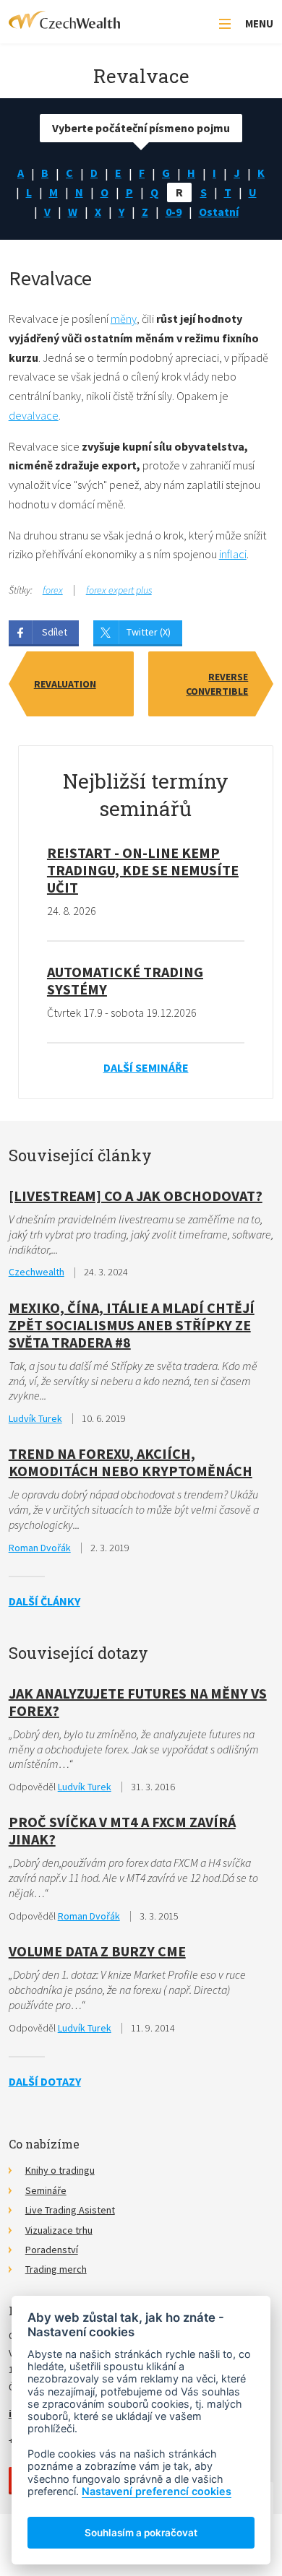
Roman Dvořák (40, 1548)
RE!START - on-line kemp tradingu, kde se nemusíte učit (143, 870)
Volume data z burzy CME (97, 1951)
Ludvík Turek (35, 1418)
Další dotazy (45, 2081)
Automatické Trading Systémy (125, 980)
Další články (44, 1601)
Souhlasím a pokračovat (141, 2533)
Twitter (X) (149, 632)
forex (53, 590)
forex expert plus (119, 590)
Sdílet (55, 632)
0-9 (174, 212)
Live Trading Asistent (70, 2210)
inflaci (233, 554)
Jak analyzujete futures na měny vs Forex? (138, 1702)
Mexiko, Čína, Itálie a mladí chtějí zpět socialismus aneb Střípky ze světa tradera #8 (132, 1325)
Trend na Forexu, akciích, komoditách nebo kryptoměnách (131, 1462)
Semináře (46, 2190)
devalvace (34, 415)
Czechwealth (37, 1272)
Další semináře (146, 1067)
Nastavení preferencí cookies (157, 2491)
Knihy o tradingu (60, 2170)
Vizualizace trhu (59, 2230)
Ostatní (219, 212)
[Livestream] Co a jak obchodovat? (136, 1196)
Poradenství (52, 2250)
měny (124, 318)
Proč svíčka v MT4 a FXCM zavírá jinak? (122, 1830)
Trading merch (56, 2269)
